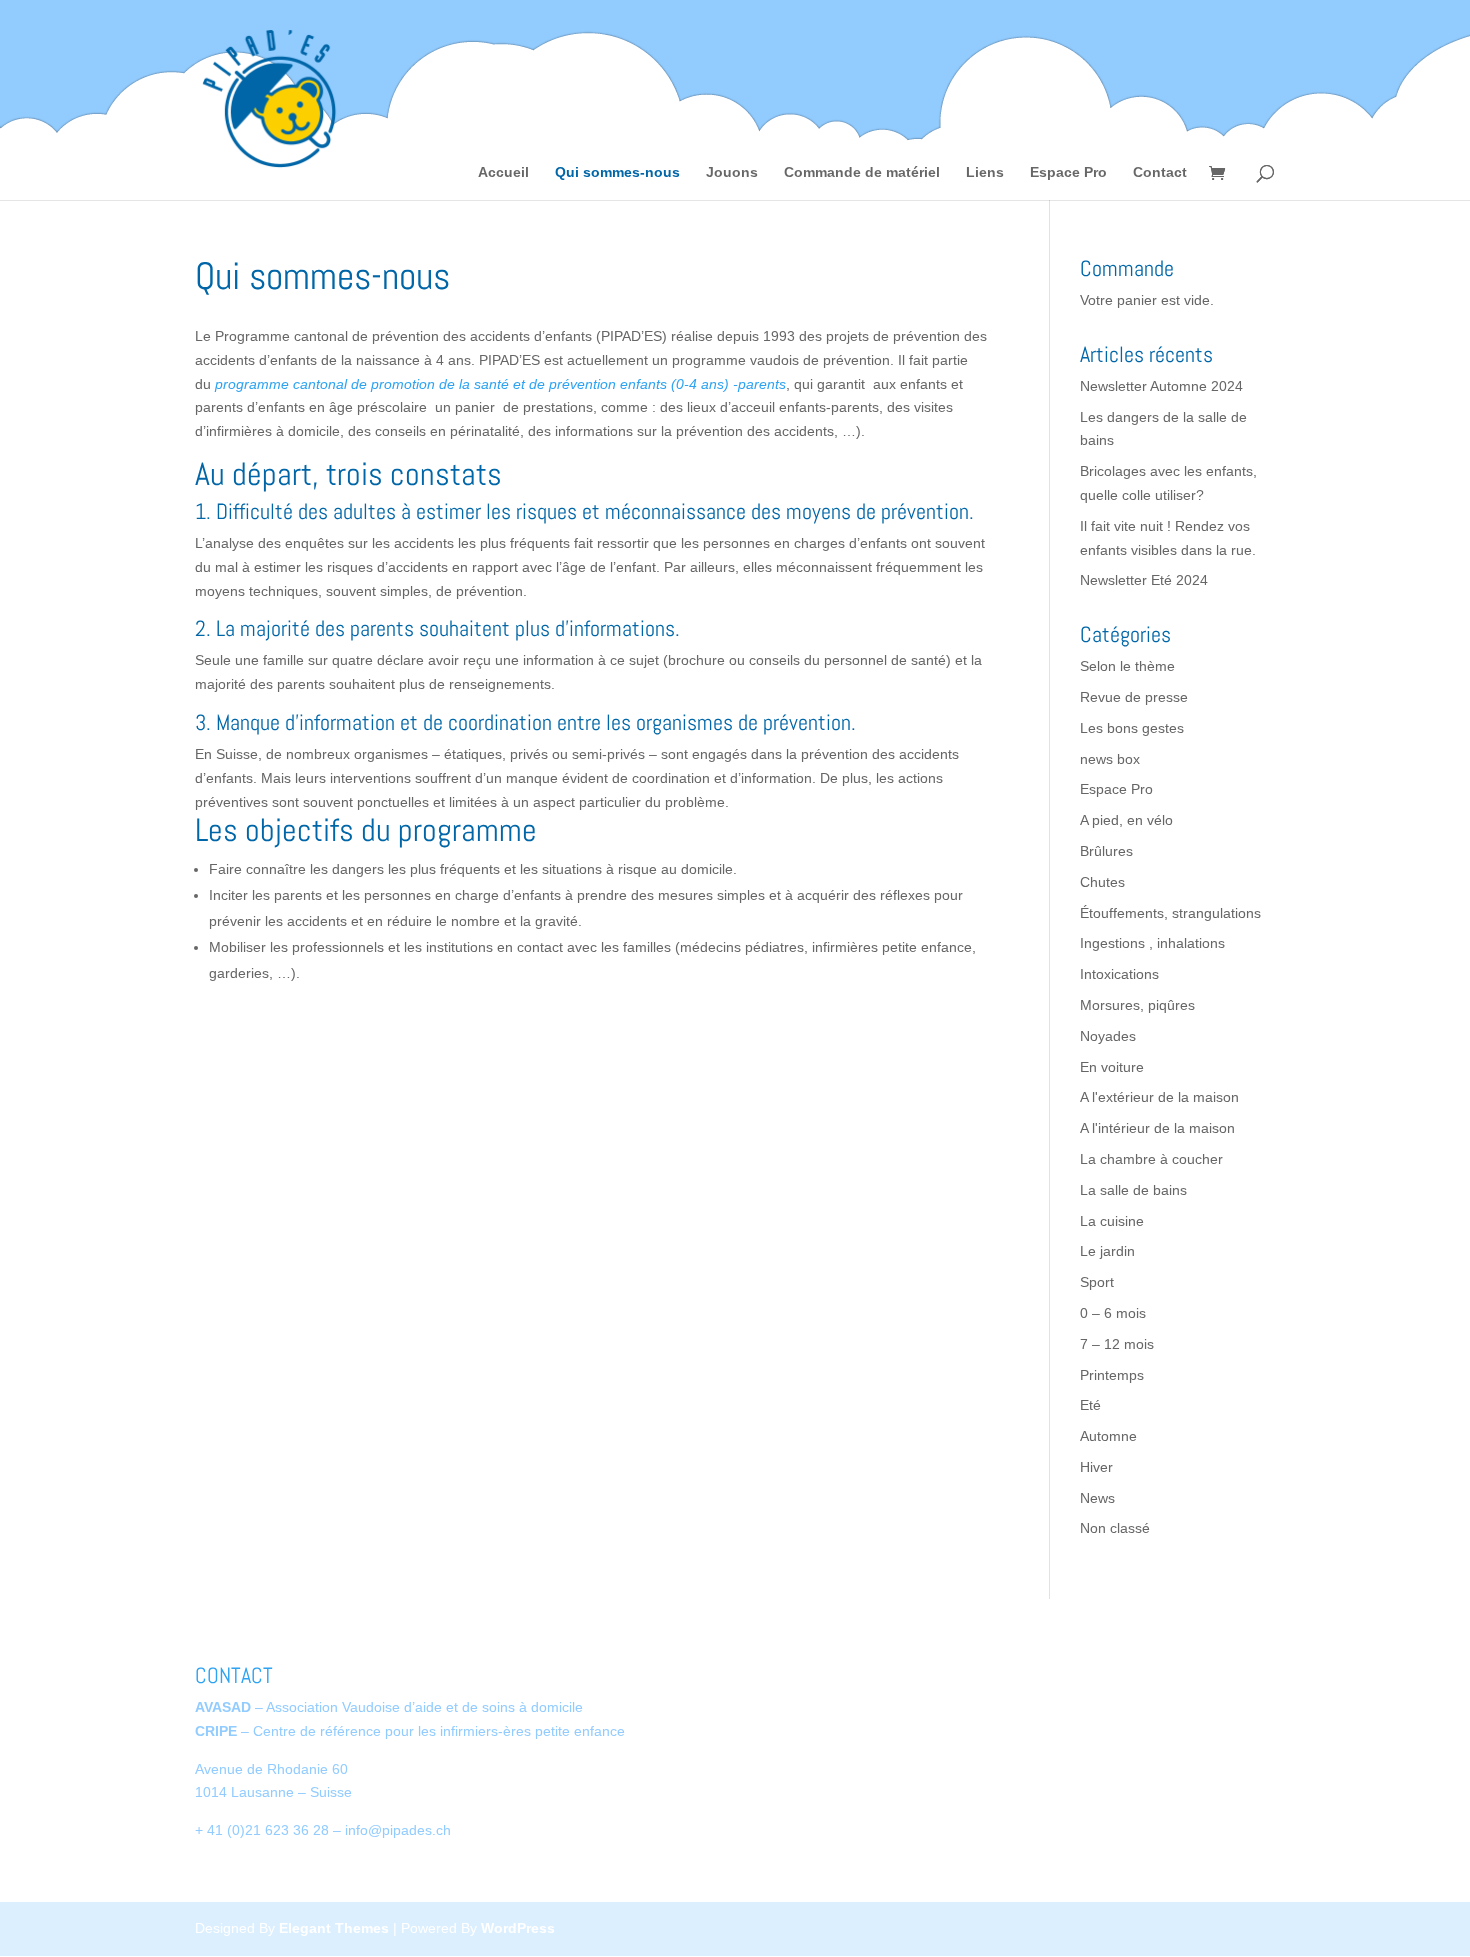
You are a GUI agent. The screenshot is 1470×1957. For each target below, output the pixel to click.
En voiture (1112, 1067)
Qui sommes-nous (617, 172)
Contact (1160, 172)
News (1097, 1498)
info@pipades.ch (398, 1830)
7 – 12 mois (1117, 1344)
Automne (1108, 1436)
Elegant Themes (334, 1928)
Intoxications (1119, 974)
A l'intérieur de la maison (1157, 1128)
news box (1110, 759)
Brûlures (1106, 851)
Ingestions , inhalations (1152, 943)
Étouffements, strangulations (1170, 913)
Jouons (732, 172)
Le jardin (1107, 1251)
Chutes (1102, 882)
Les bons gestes (1132, 728)
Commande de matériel (862, 172)
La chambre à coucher (1151, 1159)
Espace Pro (1068, 172)
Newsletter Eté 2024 (1144, 580)
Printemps (1112, 1375)
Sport (1097, 1282)
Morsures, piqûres (1137, 1005)
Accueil (503, 172)
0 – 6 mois (1113, 1313)
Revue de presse (1134, 697)
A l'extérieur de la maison (1159, 1097)
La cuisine (1112, 1221)
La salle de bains (1133, 1190)
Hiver (1096, 1467)
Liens (985, 172)
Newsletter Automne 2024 (1161, 386)
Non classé (1115, 1528)
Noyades (1108, 1036)
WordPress (518, 1928)
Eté (1090, 1405)
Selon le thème (1127, 666)
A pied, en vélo (1126, 820)
